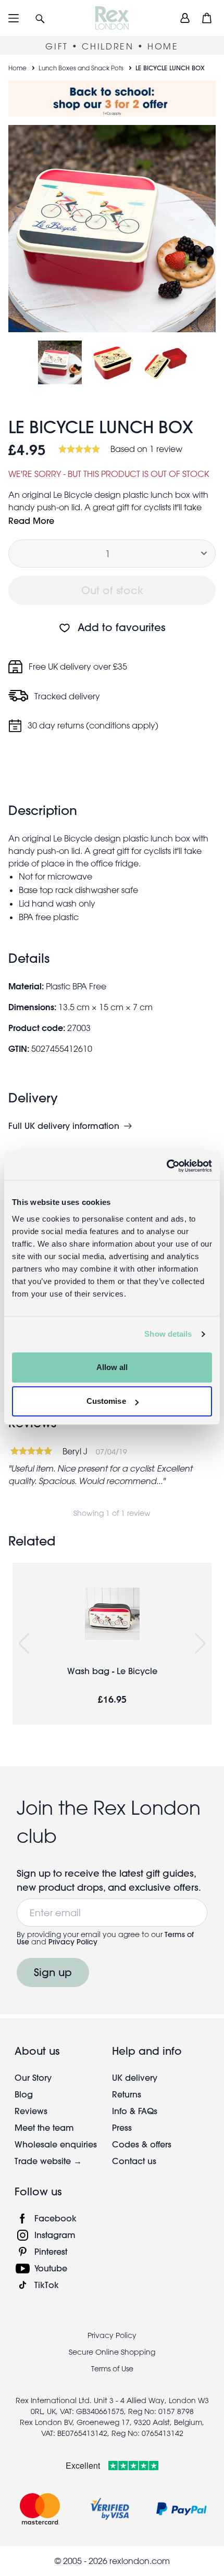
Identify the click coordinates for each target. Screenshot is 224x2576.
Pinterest (51, 2251)
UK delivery (135, 2077)
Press (122, 2127)
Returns (127, 2094)
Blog (24, 2094)
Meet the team (44, 2127)
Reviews (31, 2111)
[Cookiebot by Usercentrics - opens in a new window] (166, 1166)
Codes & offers (142, 2144)
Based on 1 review (146, 449)
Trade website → (48, 2161)
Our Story (33, 2077)
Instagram (55, 2235)
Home (17, 68)
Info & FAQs (135, 2111)
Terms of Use (112, 2369)
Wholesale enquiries (56, 2144)
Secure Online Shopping (112, 2352)
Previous (24, 1644)
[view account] (185, 18)
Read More (31, 520)
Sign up (53, 1972)
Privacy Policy (73, 1942)
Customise (106, 1401)
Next (200, 1644)
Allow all (112, 1367)
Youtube (51, 2268)
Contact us (134, 2161)
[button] (40, 18)
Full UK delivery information (64, 1126)
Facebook (55, 2218)
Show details (168, 1334)
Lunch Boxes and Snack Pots (81, 68)
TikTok (47, 2285)
